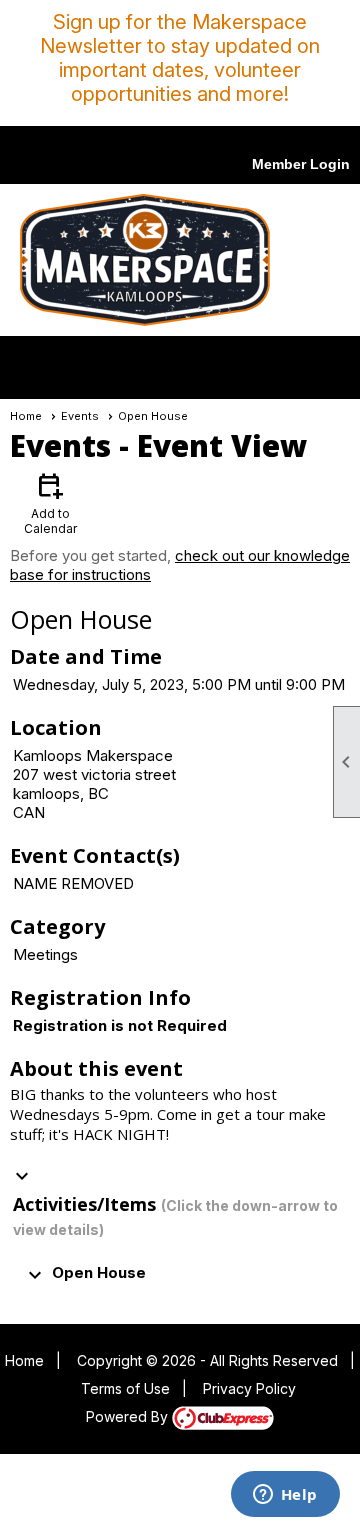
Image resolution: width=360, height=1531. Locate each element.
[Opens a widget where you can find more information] (285, 1496)
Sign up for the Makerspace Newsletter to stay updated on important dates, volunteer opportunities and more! (180, 58)
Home (26, 416)
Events (80, 416)
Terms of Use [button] (125, 1388)
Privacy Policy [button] (249, 1388)
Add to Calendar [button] (50, 502)
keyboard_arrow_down (22, 1176)
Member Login (301, 164)
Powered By (129, 1416)
